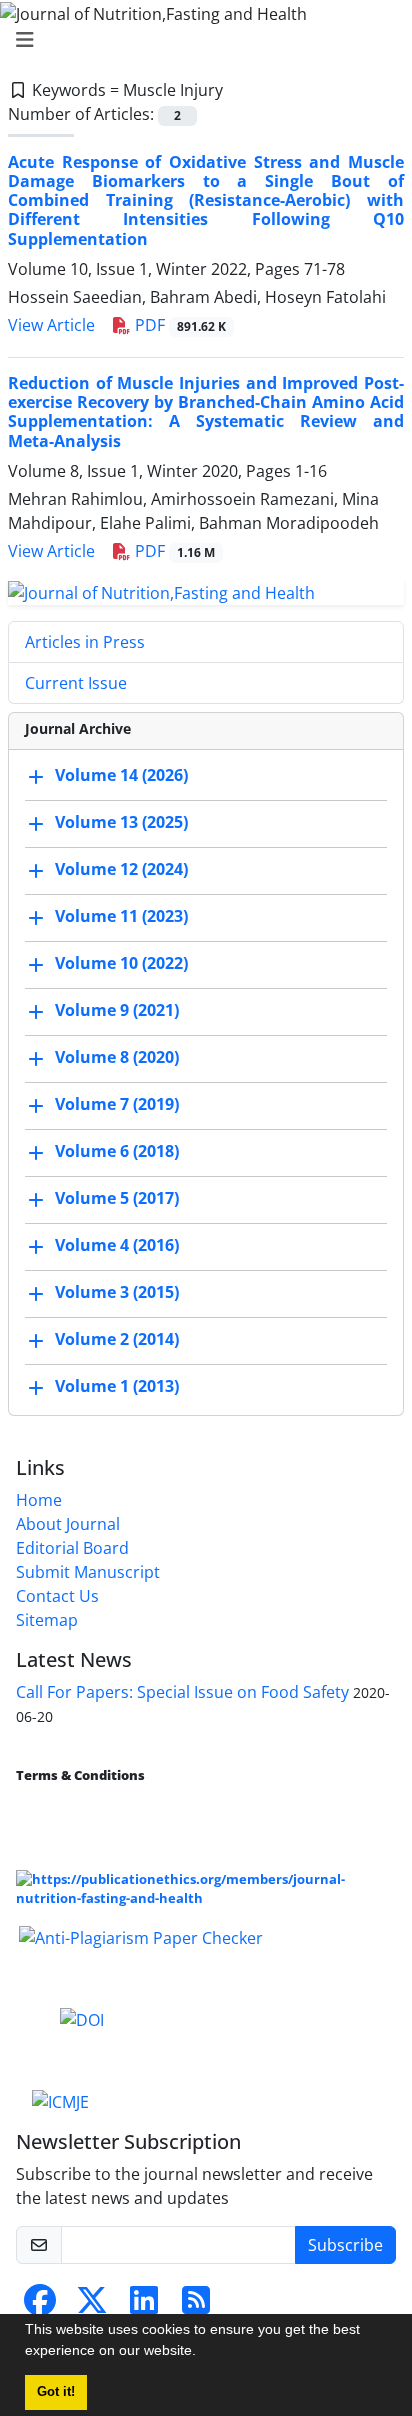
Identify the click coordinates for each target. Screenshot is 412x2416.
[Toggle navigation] (200, 40)
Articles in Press (85, 642)
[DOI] (82, 2018)
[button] (203, 2353)
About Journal (68, 1524)
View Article (51, 325)
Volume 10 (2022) (121, 964)
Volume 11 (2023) (121, 917)
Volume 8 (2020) (117, 1058)
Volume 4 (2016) (117, 1246)
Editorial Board (72, 1548)
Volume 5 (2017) (117, 1199)
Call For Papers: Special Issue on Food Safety (182, 1692)
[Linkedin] (144, 2306)
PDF (178, 325)
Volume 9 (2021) (117, 1011)
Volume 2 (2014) (117, 1340)
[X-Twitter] (92, 2306)
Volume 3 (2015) (117, 1293)
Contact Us (57, 1596)
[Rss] (196, 2306)
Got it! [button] (56, 2392)
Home (39, 1500)
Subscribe (345, 2245)
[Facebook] (40, 2306)
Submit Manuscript (88, 1572)
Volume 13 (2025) (121, 823)
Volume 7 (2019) (117, 1105)
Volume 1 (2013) (117, 1387)
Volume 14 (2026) (121, 776)
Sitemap (47, 1620)
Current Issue (76, 683)
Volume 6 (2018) (117, 1152)
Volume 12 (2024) (121, 870)
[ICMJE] (60, 2100)
